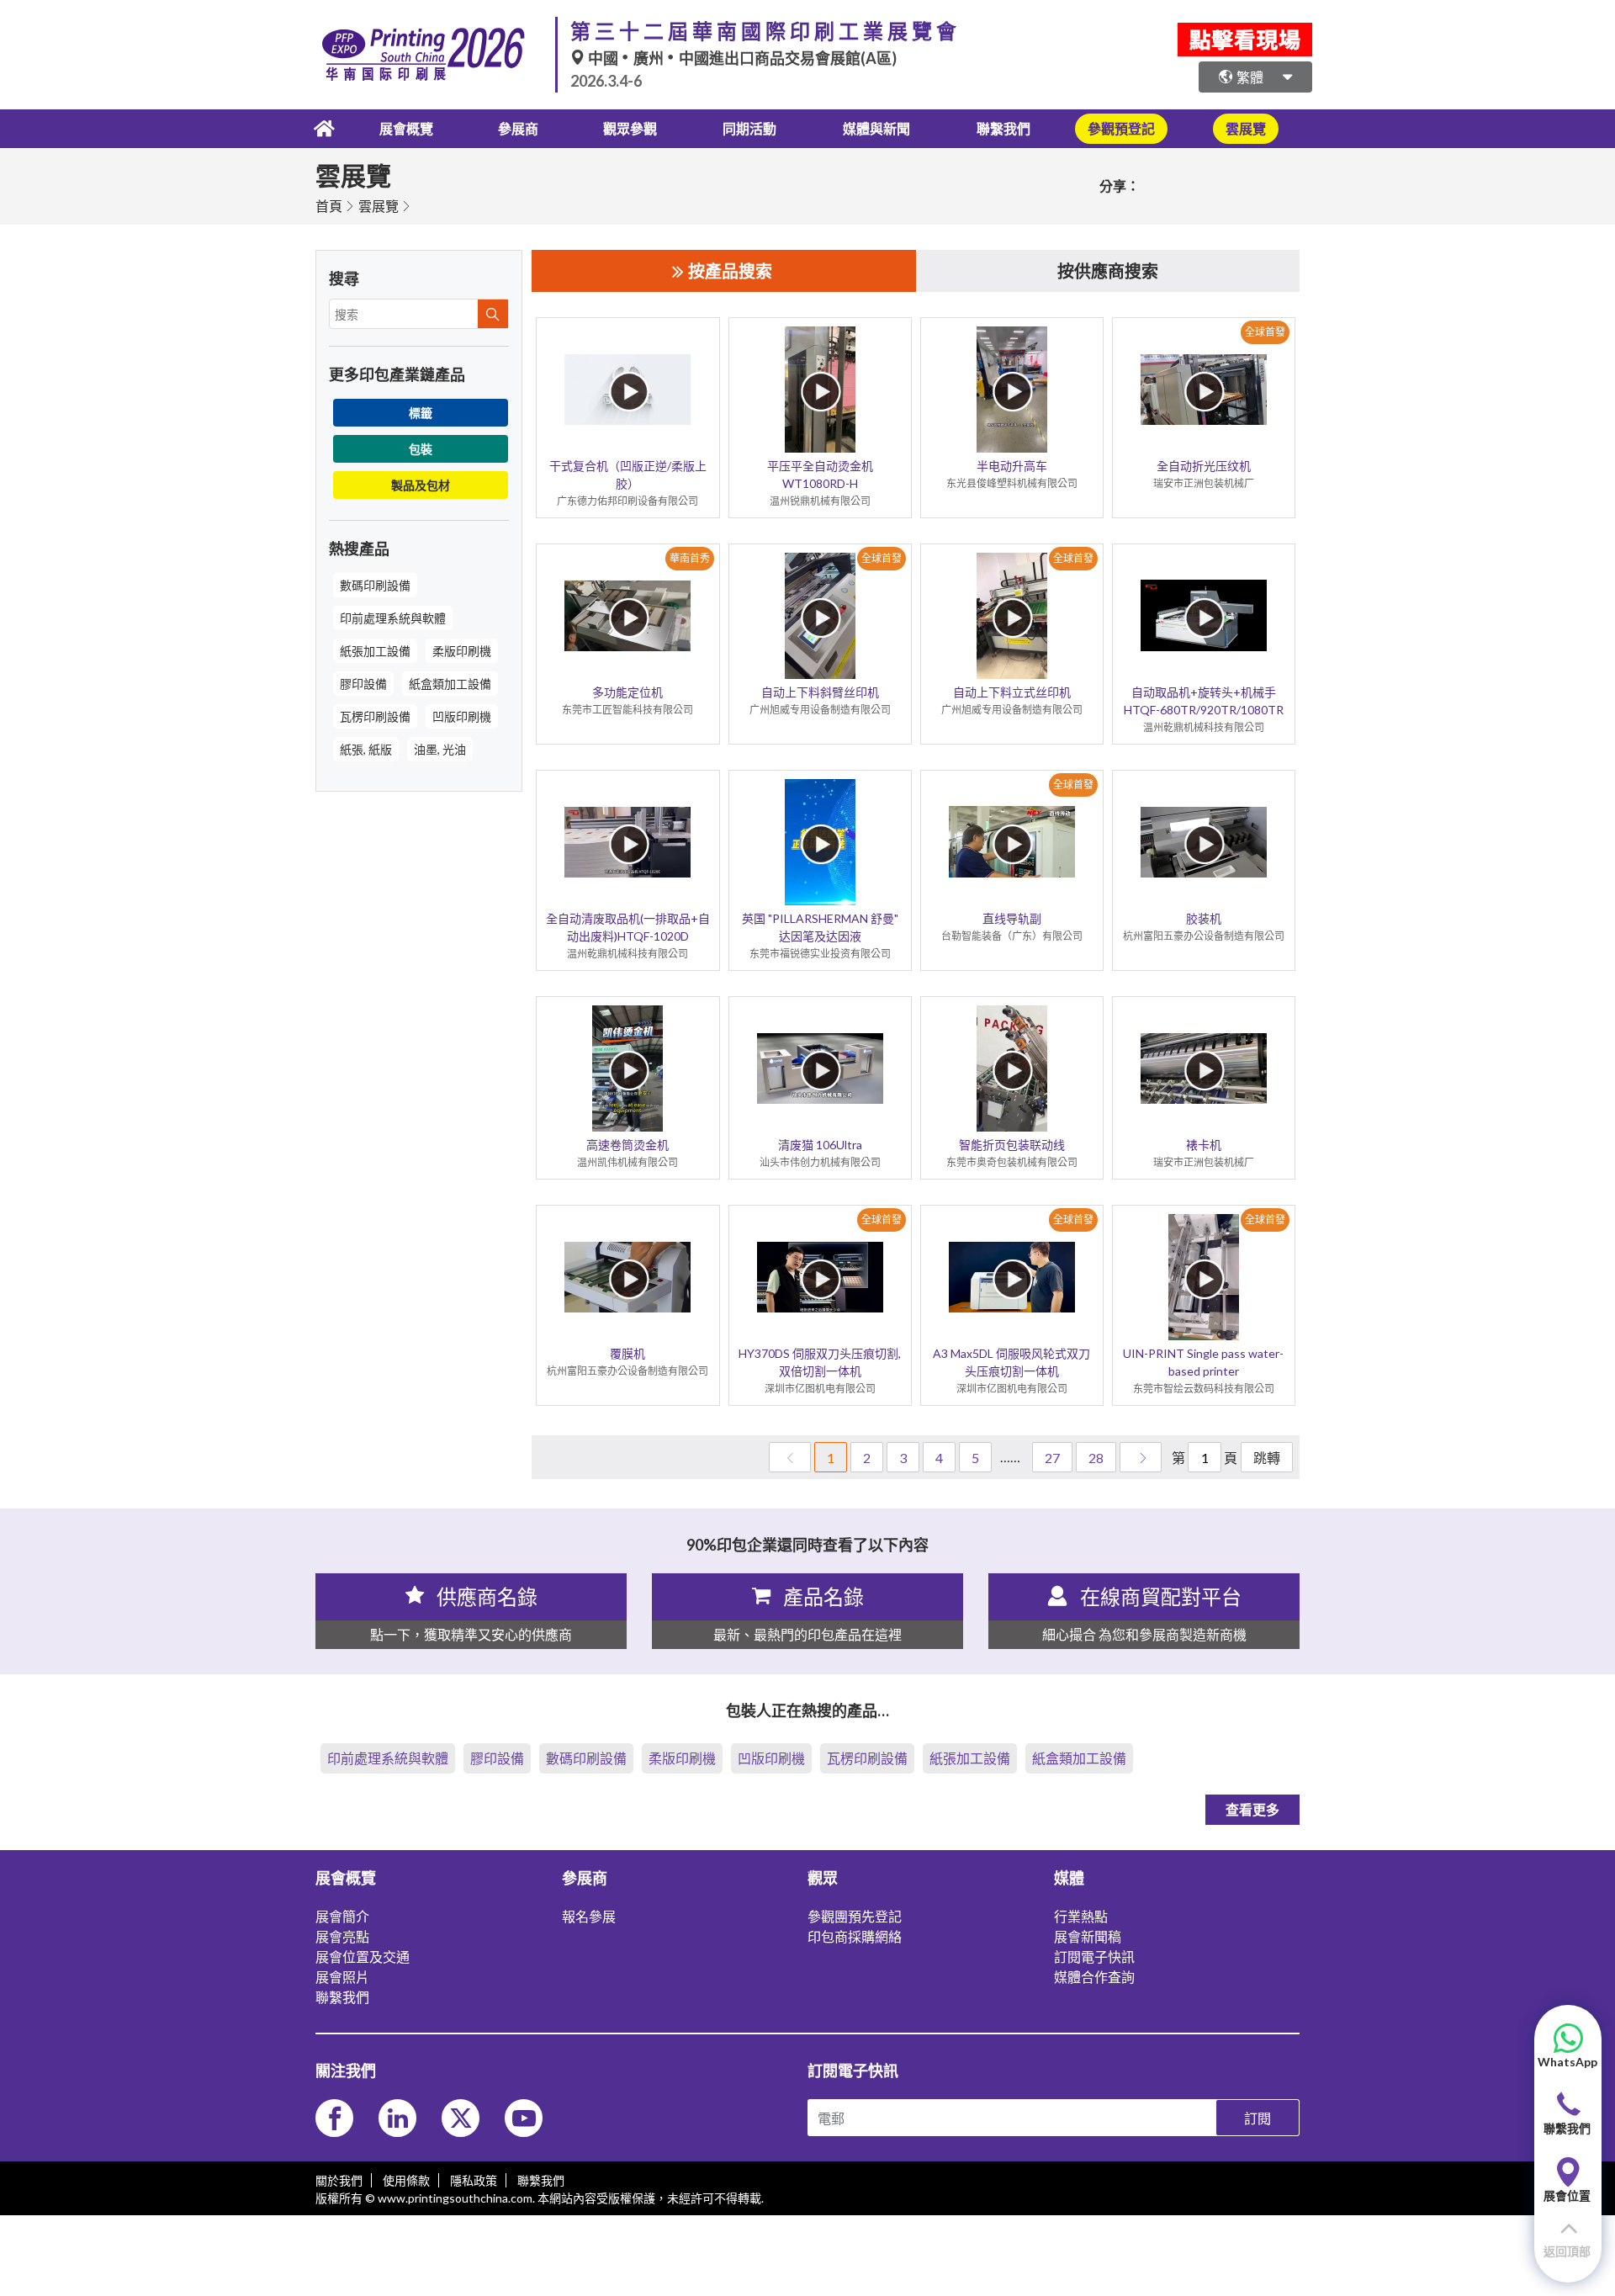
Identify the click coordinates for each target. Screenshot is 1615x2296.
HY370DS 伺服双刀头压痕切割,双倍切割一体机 (820, 1362)
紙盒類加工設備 (450, 684)
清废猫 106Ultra (820, 1145)
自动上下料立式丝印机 (1012, 692)
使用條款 (406, 2180)
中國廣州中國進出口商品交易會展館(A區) (741, 58)
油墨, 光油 (440, 749)
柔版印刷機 (462, 651)
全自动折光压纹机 (1204, 466)
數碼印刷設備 (375, 585)
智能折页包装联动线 (1012, 1145)
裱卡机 (1204, 1145)
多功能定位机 (627, 692)
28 (1096, 1458)
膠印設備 (363, 684)
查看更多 (1252, 1809)
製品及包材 (421, 485)
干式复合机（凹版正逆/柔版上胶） (628, 475)
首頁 (329, 206)
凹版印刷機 (462, 716)
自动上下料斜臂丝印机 (820, 692)
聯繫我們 (1003, 128)
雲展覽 (379, 206)
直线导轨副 (1012, 918)
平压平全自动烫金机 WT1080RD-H (820, 475)
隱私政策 (474, 2180)
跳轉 (1267, 1458)
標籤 (421, 413)
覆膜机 (627, 1353)
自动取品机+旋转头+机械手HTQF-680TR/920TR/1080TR (1204, 701)
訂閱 (1258, 2118)
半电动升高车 (1012, 466)
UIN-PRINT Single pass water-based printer (1203, 1362)
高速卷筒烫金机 (627, 1145)
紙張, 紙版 (366, 749)
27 (1052, 1458)
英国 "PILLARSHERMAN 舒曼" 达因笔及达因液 (820, 927)
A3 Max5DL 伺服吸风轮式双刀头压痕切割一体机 (1011, 1362)
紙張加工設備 (375, 651)
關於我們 (339, 2180)
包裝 (421, 449)
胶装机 (1204, 918)
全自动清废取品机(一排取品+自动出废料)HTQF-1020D (628, 927)
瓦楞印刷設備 (375, 716)
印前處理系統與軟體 (393, 618)
